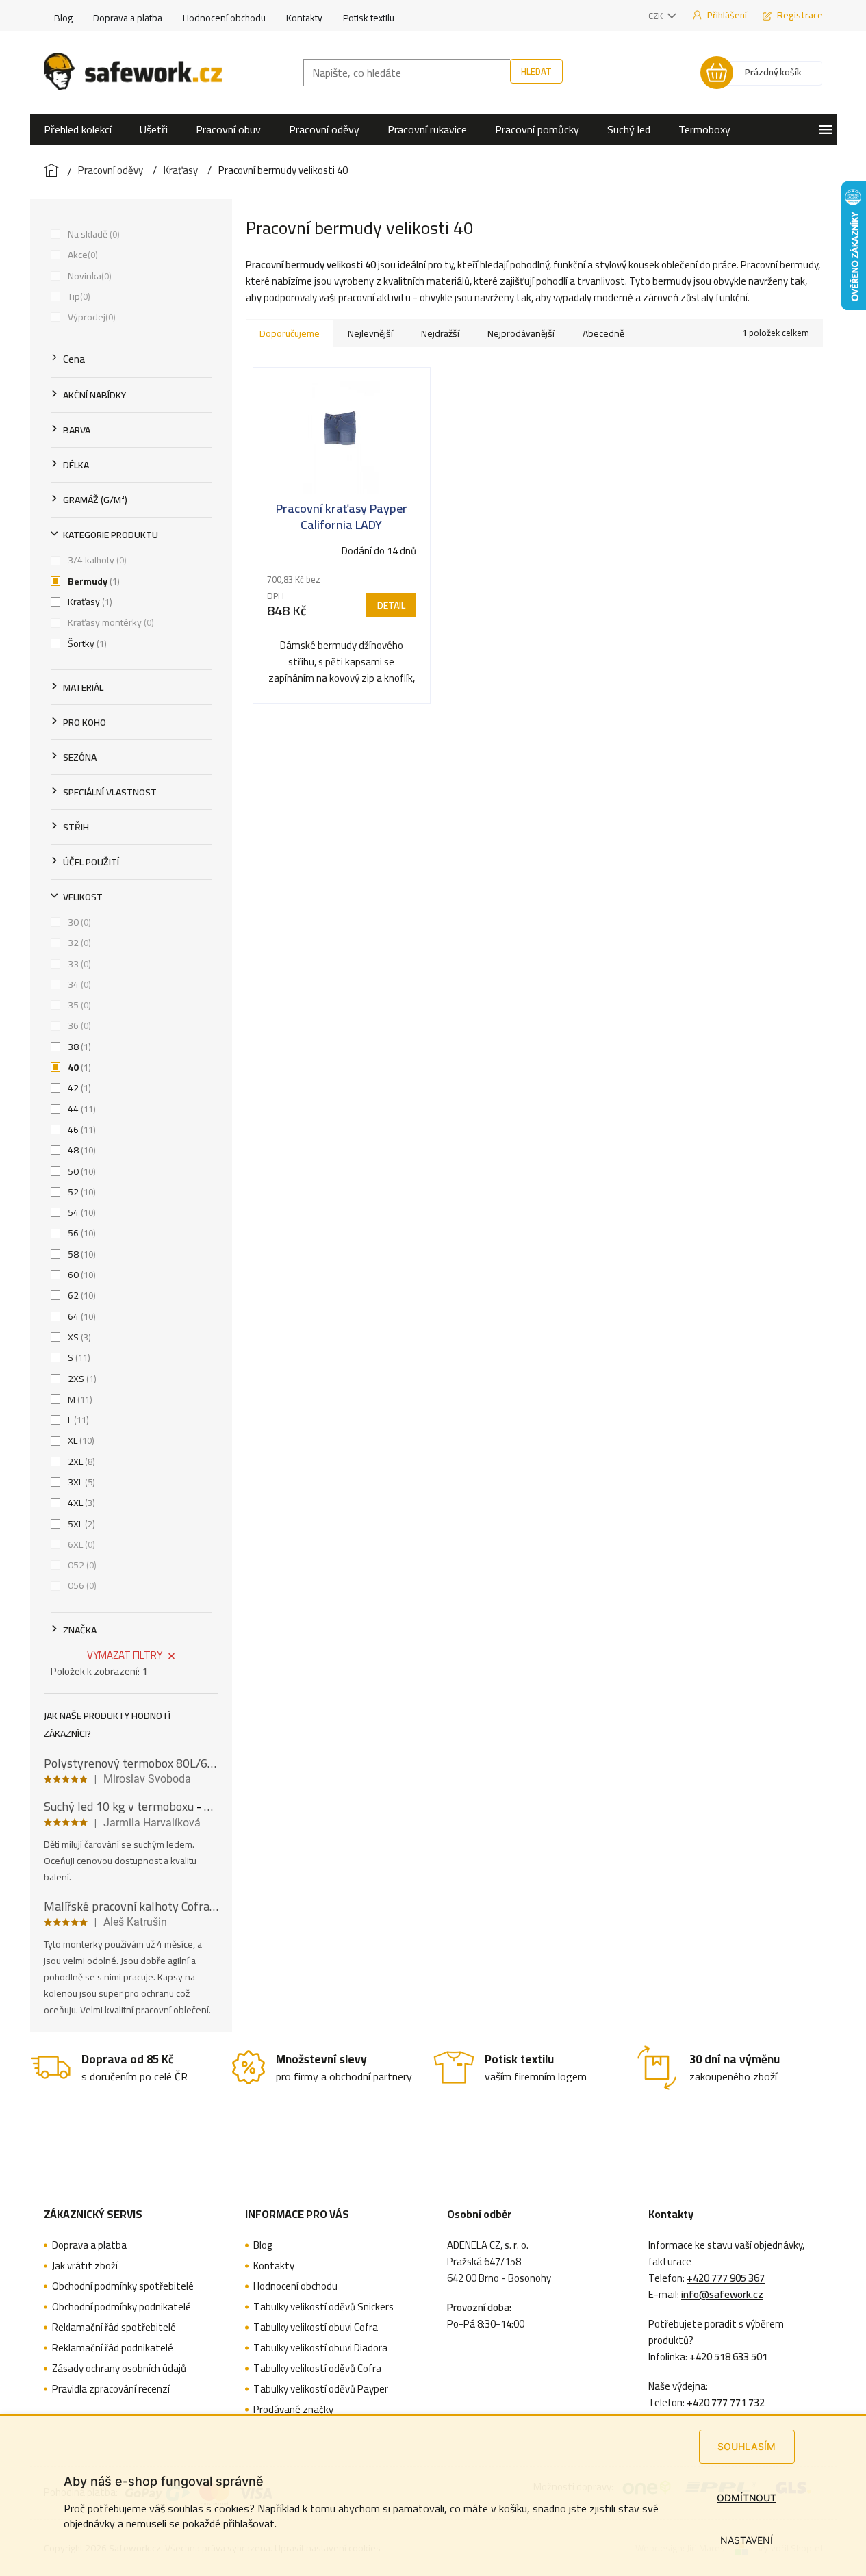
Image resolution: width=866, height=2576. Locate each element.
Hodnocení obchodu (224, 18)
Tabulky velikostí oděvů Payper (321, 2389)
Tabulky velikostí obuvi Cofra (316, 2328)
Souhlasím (747, 2446)
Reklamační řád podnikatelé (113, 2348)
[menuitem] (78, 129)
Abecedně (603, 333)
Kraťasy (89, 602)
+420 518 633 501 (728, 2357)
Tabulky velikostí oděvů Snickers (323, 2307)
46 (80, 1130)
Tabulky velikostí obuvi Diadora (320, 2348)
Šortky (86, 643)
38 (78, 1047)
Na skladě (92, 234)
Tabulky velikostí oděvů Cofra (317, 2369)
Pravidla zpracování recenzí (111, 2389)
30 (78, 922)
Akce (81, 255)
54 (80, 1212)
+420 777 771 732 (726, 2403)
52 (80, 1192)
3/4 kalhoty (96, 560)
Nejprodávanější (521, 333)
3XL (80, 1482)
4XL (80, 1503)
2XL (80, 1462)
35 (78, 1005)
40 (78, 1067)
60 (80, 1275)
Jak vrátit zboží (85, 2266)
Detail (391, 605)
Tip (78, 296)
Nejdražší (440, 333)
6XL (80, 1544)
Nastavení (747, 2540)
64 (80, 1316)
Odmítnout (747, 2498)
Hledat (536, 71)
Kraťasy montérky (110, 622)
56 (80, 1233)
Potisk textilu (369, 18)
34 (78, 984)
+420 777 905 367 (726, 2278)
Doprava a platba (128, 18)
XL (80, 1440)
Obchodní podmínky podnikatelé (122, 2307)
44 (80, 1109)
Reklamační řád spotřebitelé (114, 2328)
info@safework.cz (722, 2295)
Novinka (88, 276)
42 (78, 1088)
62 (80, 1295)
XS (78, 1337)
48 (80, 1150)
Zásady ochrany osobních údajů (119, 2369)
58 (80, 1254)
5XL (80, 1524)
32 (78, 943)
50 (80, 1171)
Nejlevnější (370, 333)
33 (78, 964)
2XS (81, 1379)
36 (78, 1025)
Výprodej (90, 317)
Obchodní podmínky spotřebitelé (123, 2286)
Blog (63, 18)
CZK (657, 16)
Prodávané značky (293, 2410)
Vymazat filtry (125, 1655)
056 (81, 1585)
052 (81, 1565)
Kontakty (304, 18)
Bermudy (92, 581)
